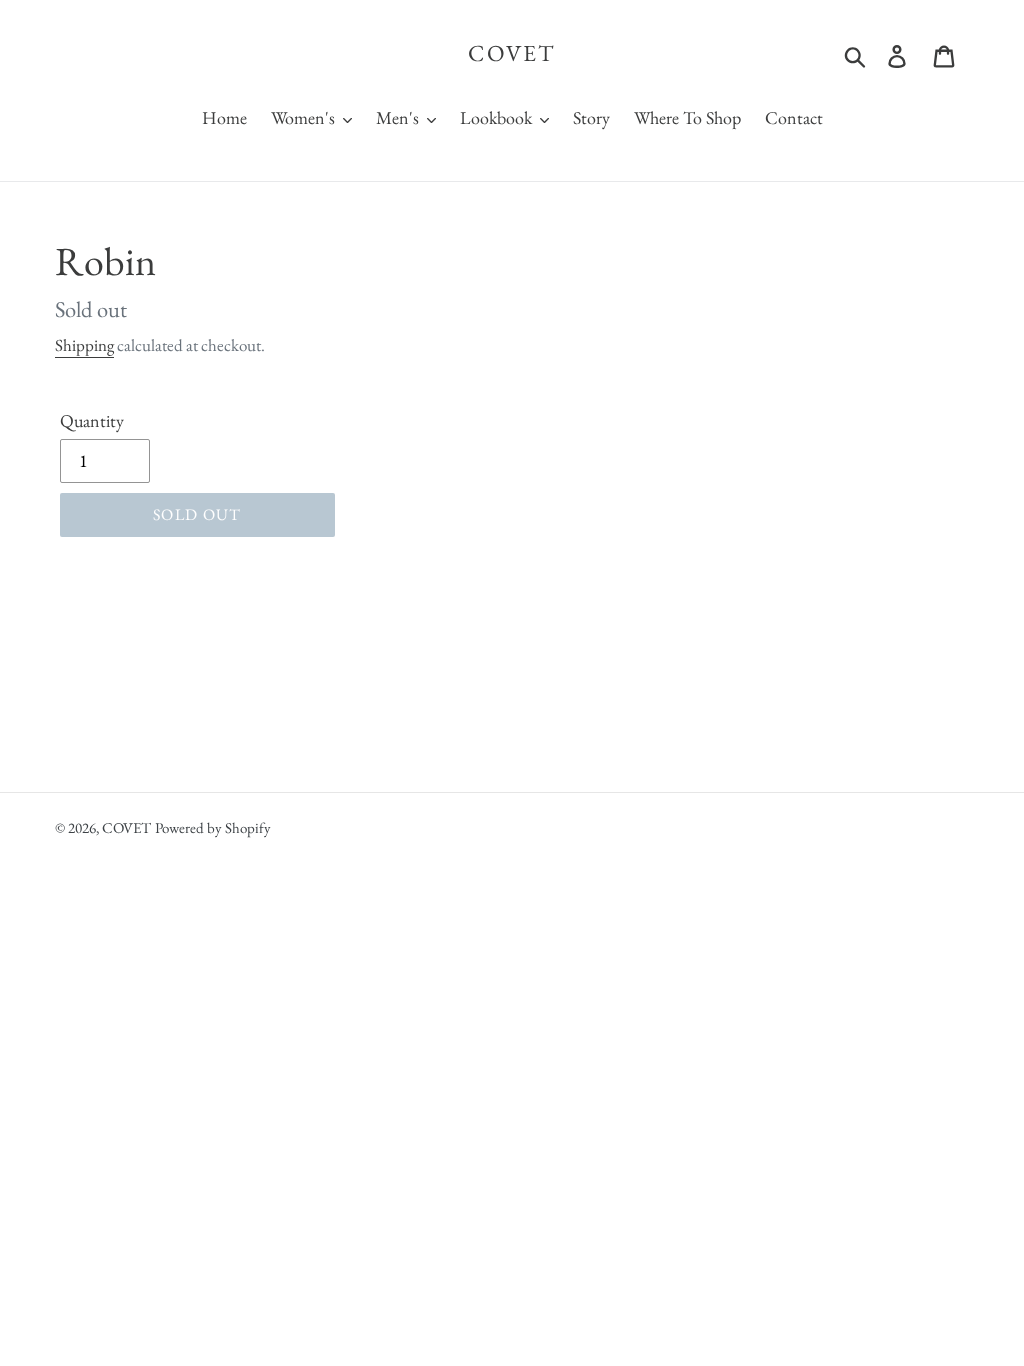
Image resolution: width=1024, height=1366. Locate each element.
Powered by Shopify (213, 827)
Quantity (92, 420)
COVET (512, 54)
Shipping (84, 345)
